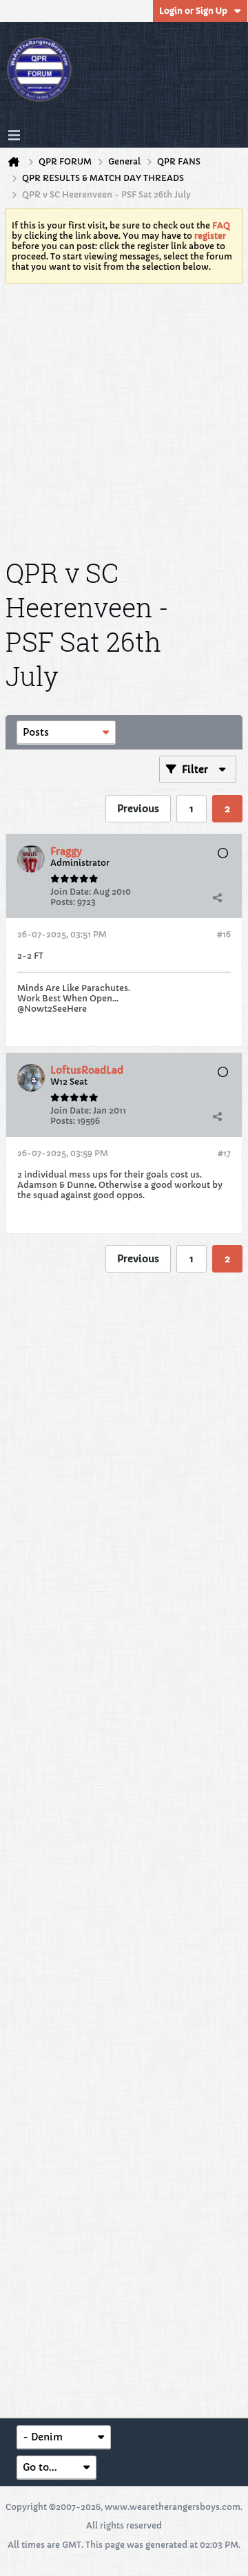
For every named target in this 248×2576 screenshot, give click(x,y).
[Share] (217, 897)
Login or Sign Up (193, 11)
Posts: (63, 902)
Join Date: (71, 892)
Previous (138, 809)
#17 (224, 1153)
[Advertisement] (124, 418)
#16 (224, 934)
